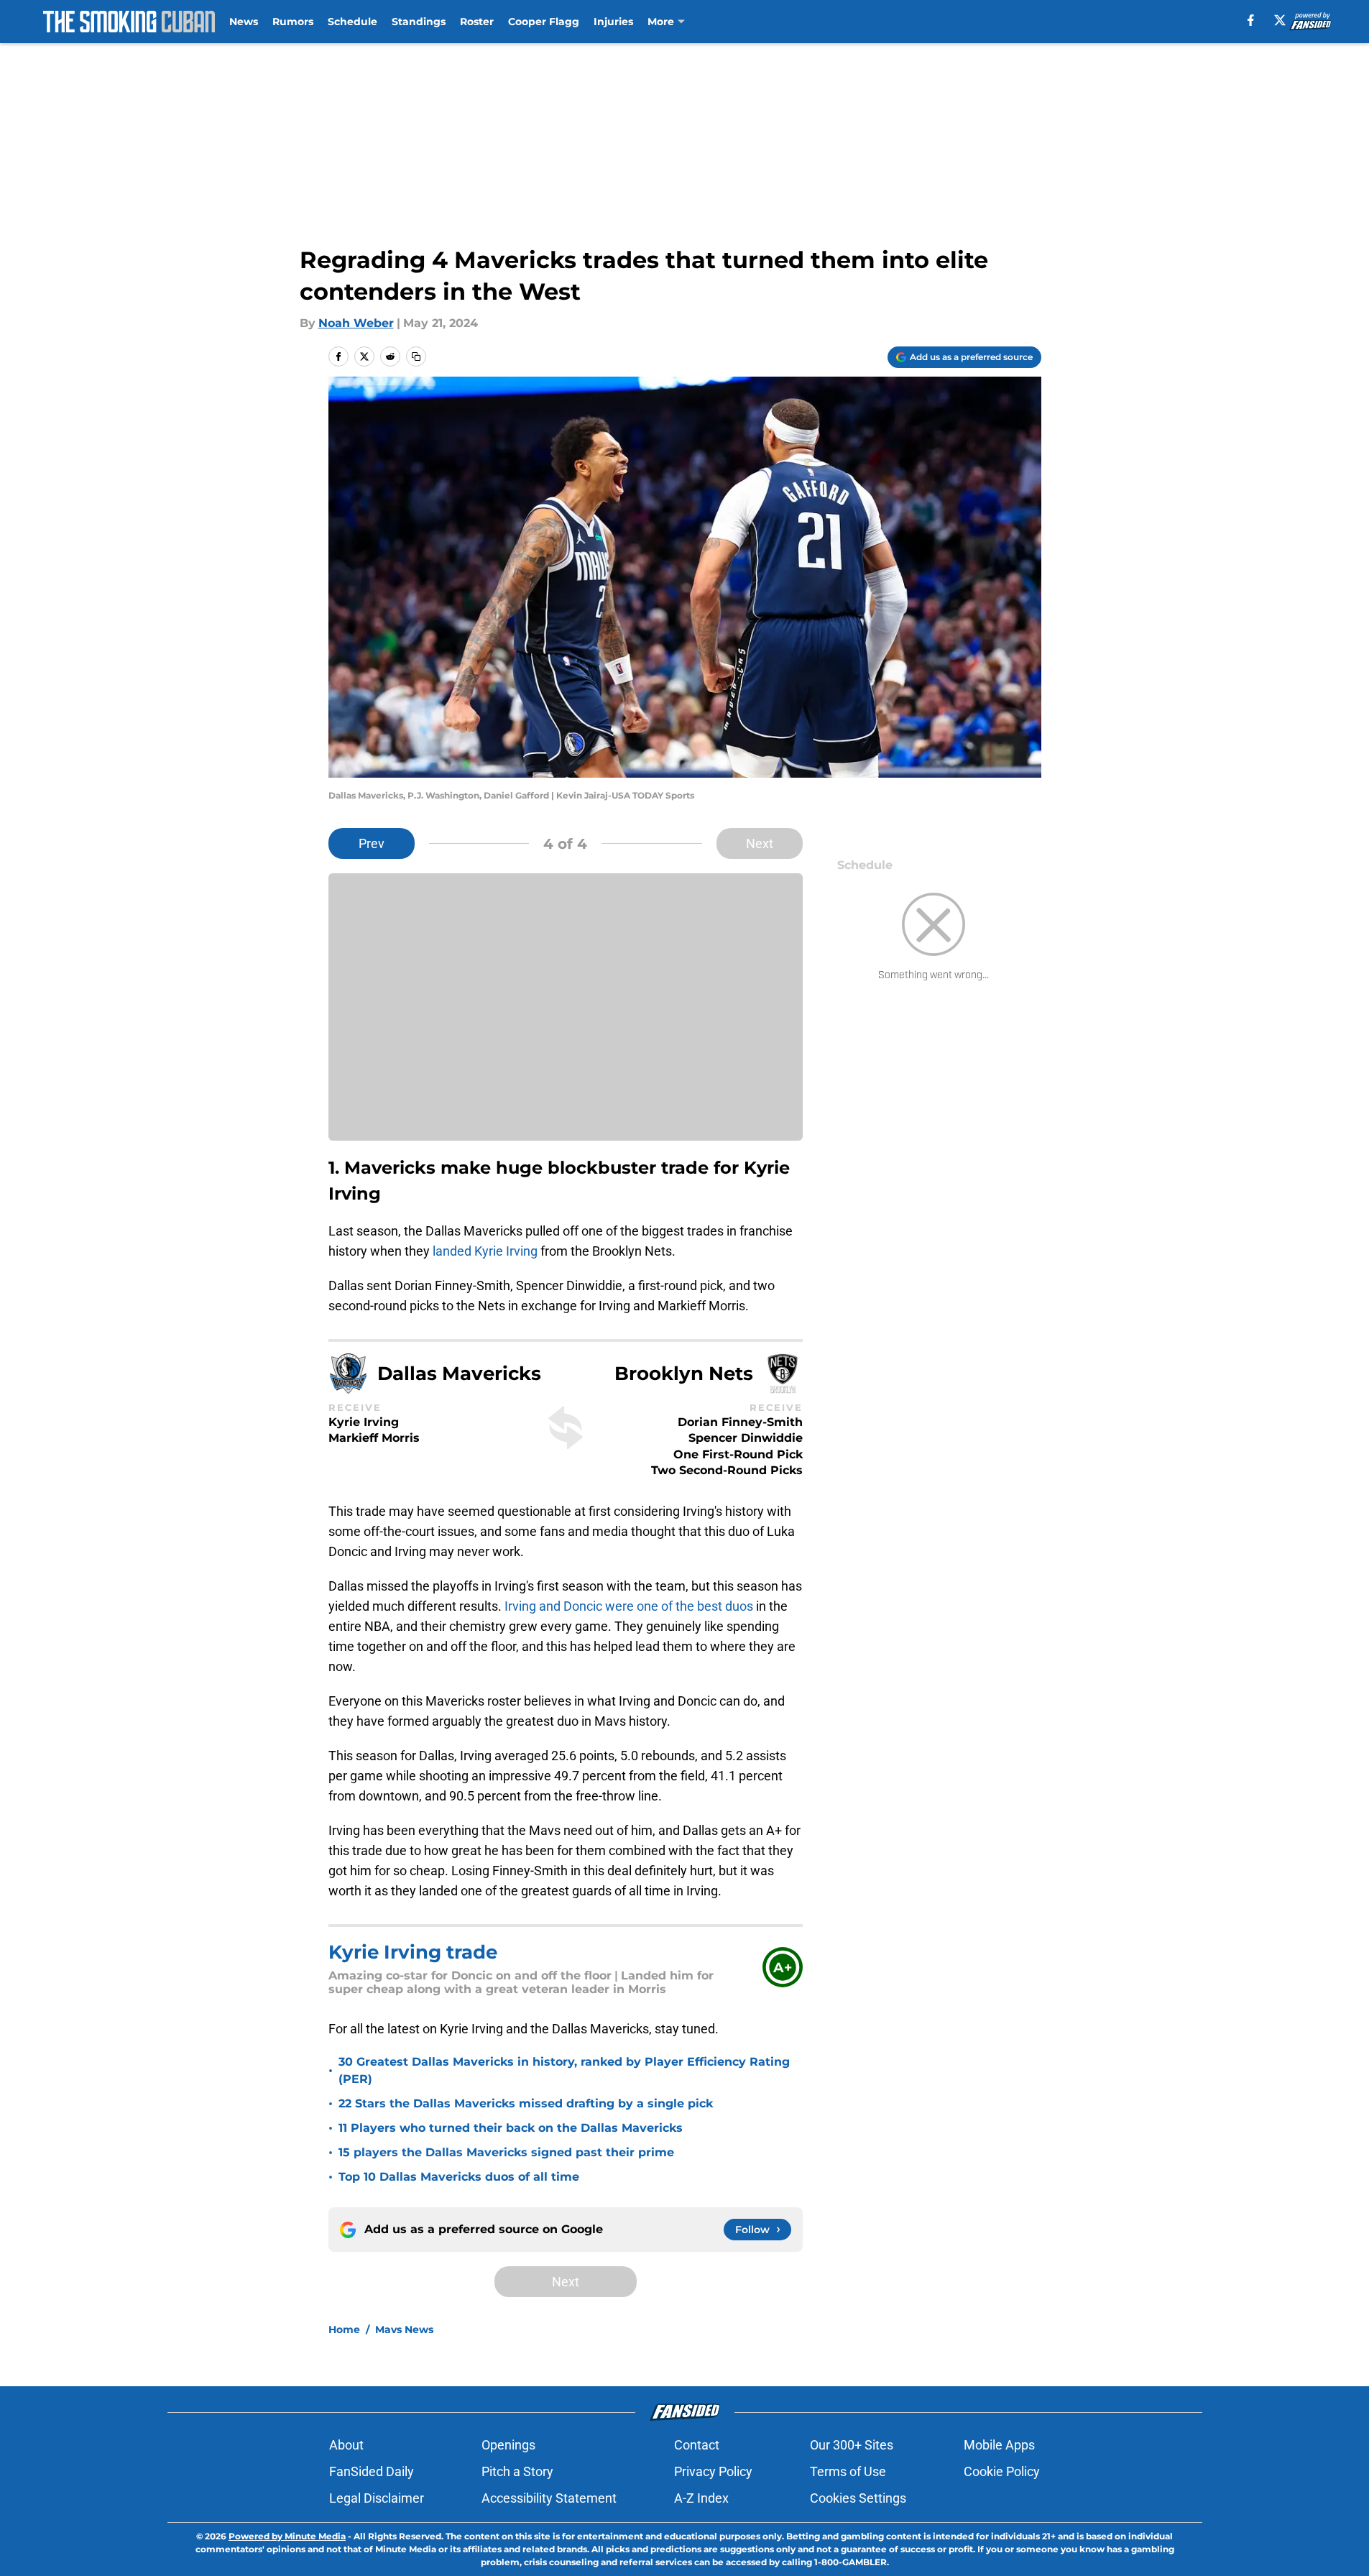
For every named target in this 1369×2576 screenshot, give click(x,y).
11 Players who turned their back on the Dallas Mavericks (511, 2128)
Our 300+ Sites (852, 2445)
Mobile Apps (999, 2445)
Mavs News (404, 2329)
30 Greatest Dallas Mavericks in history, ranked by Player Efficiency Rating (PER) (564, 2070)
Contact (697, 2445)
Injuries (613, 22)
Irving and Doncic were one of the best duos (630, 1606)
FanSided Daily (372, 2471)
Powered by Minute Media (287, 2536)
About (346, 2445)
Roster (477, 22)
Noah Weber (356, 323)
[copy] (416, 356)
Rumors (293, 22)
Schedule (352, 22)
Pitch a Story (517, 2471)
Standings (419, 22)
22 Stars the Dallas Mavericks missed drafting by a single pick (526, 2103)
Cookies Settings (858, 2498)
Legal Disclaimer (377, 2498)
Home (344, 2329)
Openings (508, 2445)
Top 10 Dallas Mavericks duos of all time (459, 2177)
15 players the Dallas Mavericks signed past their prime (506, 2152)
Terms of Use (848, 2471)
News (244, 22)
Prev (372, 843)
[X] (1280, 20)
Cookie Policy (1002, 2471)
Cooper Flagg (544, 22)
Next (760, 843)
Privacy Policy (713, 2471)
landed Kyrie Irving (485, 1251)
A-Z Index (701, 2498)
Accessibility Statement (549, 2498)
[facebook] (1251, 20)
